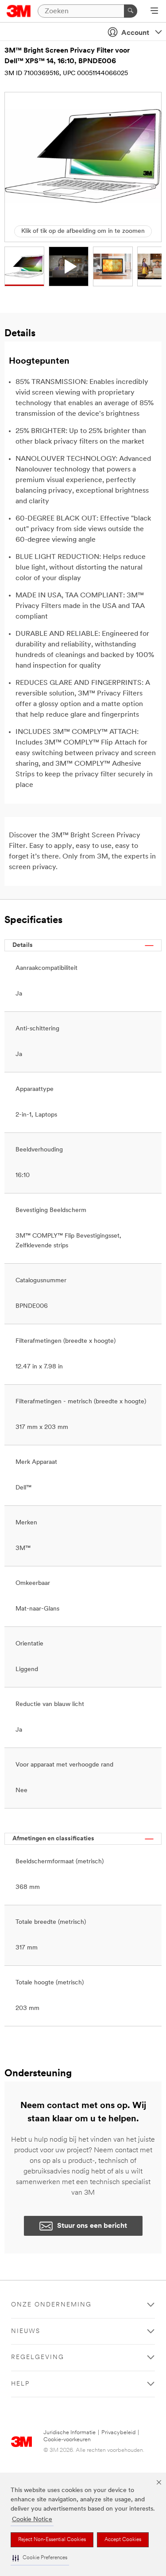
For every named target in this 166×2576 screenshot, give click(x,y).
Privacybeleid (118, 2433)
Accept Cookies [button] (123, 2540)
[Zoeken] (131, 11)
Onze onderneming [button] (51, 2305)
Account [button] (135, 33)
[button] (40, 2558)
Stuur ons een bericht (92, 2226)
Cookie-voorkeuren (67, 2440)
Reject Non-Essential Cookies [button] (52, 2540)
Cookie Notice (32, 2520)
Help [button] (20, 2384)
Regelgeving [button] (38, 2358)
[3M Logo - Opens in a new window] (19, 11)
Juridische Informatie (69, 2433)
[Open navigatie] (154, 11)
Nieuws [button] (26, 2331)
